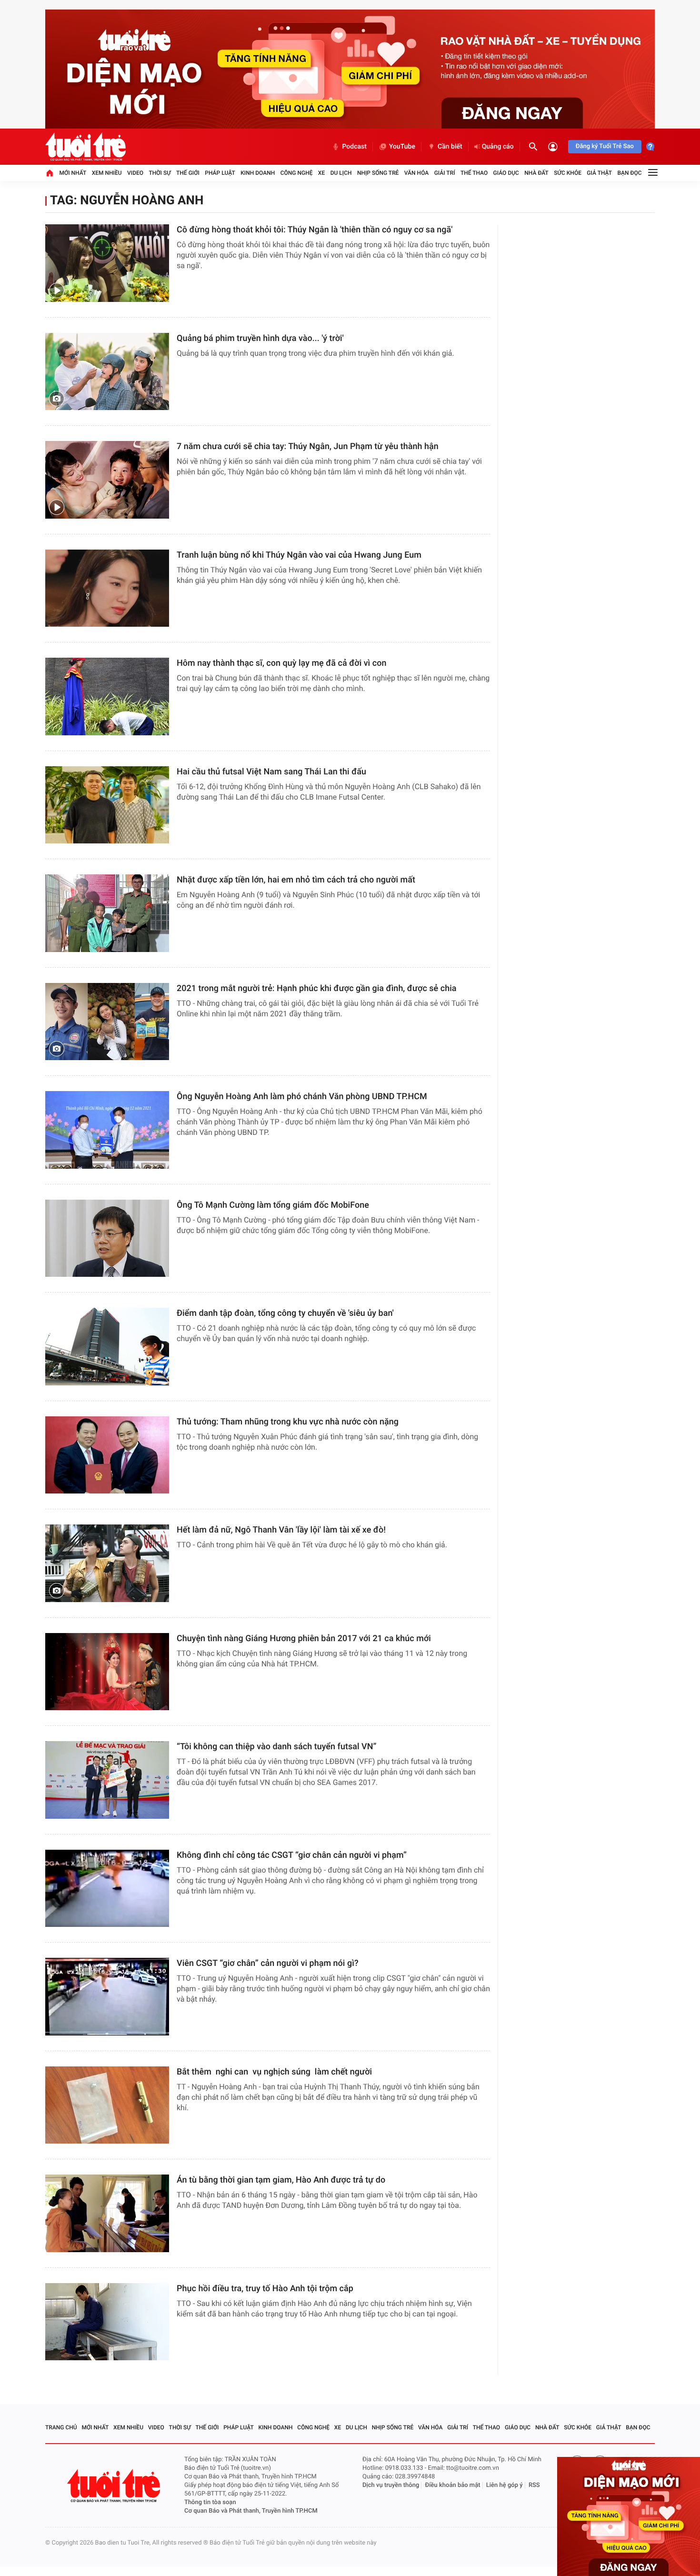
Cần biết (450, 147)
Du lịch (341, 173)
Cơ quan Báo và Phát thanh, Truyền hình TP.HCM (251, 2511)
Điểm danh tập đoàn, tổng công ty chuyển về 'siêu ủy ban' (285, 1313)
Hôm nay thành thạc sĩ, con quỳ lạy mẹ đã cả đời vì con (282, 663)
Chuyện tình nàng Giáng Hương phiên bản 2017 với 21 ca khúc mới (304, 1639)
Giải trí (445, 173)
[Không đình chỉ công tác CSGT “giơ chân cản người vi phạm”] (107, 1889)
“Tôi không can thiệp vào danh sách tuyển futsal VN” (276, 1747)
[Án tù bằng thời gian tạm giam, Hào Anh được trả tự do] (107, 2213)
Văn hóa (417, 173)
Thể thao (474, 173)
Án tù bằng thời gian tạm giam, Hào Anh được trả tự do (281, 2180)
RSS (534, 2485)
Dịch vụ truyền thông (391, 2485)
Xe (321, 173)
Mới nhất (73, 173)
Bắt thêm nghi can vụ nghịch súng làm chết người (274, 2072)
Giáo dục (506, 173)
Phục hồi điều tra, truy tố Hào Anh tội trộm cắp (265, 2289)
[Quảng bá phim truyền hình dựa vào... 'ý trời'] (107, 372)
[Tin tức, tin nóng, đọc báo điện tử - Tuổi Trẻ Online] (85, 147)
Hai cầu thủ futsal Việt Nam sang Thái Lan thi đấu (271, 772)
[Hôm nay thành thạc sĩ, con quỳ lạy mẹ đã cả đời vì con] (107, 697)
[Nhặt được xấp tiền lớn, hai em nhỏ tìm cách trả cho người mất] (107, 913)
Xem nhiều (107, 173)
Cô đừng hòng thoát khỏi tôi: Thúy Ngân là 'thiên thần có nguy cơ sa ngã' (315, 230)
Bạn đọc (630, 173)
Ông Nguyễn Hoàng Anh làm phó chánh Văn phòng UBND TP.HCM (302, 1097)
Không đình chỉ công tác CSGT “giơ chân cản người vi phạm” (292, 1855)
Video (135, 173)
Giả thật (599, 173)
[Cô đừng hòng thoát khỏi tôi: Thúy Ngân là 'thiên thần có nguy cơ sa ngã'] (107, 263)
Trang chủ (61, 2427)
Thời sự (160, 173)
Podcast (354, 147)
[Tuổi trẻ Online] (115, 2486)
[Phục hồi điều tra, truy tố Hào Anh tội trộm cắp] (107, 2322)
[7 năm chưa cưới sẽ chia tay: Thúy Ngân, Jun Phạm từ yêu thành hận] (107, 480)
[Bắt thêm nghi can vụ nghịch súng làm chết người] (107, 2105)
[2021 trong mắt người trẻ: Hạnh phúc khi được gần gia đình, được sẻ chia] (107, 1022)
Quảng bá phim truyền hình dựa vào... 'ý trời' (260, 338)
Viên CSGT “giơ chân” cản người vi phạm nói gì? (268, 1963)
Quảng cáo (498, 147)
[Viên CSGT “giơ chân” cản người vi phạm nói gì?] (107, 1997)
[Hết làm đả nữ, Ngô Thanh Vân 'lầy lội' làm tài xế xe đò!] (107, 1563)
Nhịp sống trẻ (378, 173)
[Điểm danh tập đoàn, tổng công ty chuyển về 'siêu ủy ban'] (107, 1347)
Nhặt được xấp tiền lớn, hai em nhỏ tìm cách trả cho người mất (296, 880)
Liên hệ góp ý (505, 2485)
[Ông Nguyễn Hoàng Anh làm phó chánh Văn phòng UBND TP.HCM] (107, 1130)
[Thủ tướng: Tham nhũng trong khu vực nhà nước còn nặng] (107, 1455)
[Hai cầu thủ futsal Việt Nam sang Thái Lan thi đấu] (107, 805)
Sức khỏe (568, 173)
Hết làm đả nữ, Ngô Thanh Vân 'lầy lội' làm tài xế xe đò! (281, 1530)
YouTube (402, 147)
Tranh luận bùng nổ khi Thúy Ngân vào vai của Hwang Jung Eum (299, 555)
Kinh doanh (258, 173)
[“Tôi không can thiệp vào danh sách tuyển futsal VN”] (107, 1780)
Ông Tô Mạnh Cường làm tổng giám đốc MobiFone (273, 1205)
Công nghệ (297, 173)
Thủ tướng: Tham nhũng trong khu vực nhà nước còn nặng (288, 1422)
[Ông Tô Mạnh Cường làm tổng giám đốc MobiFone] (107, 1238)
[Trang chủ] (50, 173)
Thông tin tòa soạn (210, 2502)
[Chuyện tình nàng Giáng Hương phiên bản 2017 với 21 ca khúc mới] (107, 1672)
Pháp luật (220, 173)
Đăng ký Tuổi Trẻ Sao (605, 146)
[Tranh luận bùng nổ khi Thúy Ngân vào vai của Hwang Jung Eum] (107, 588)
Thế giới (188, 173)
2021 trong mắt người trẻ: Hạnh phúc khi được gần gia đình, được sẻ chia (317, 988)
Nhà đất (536, 173)
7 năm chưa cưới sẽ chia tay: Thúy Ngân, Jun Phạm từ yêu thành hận (308, 446)
